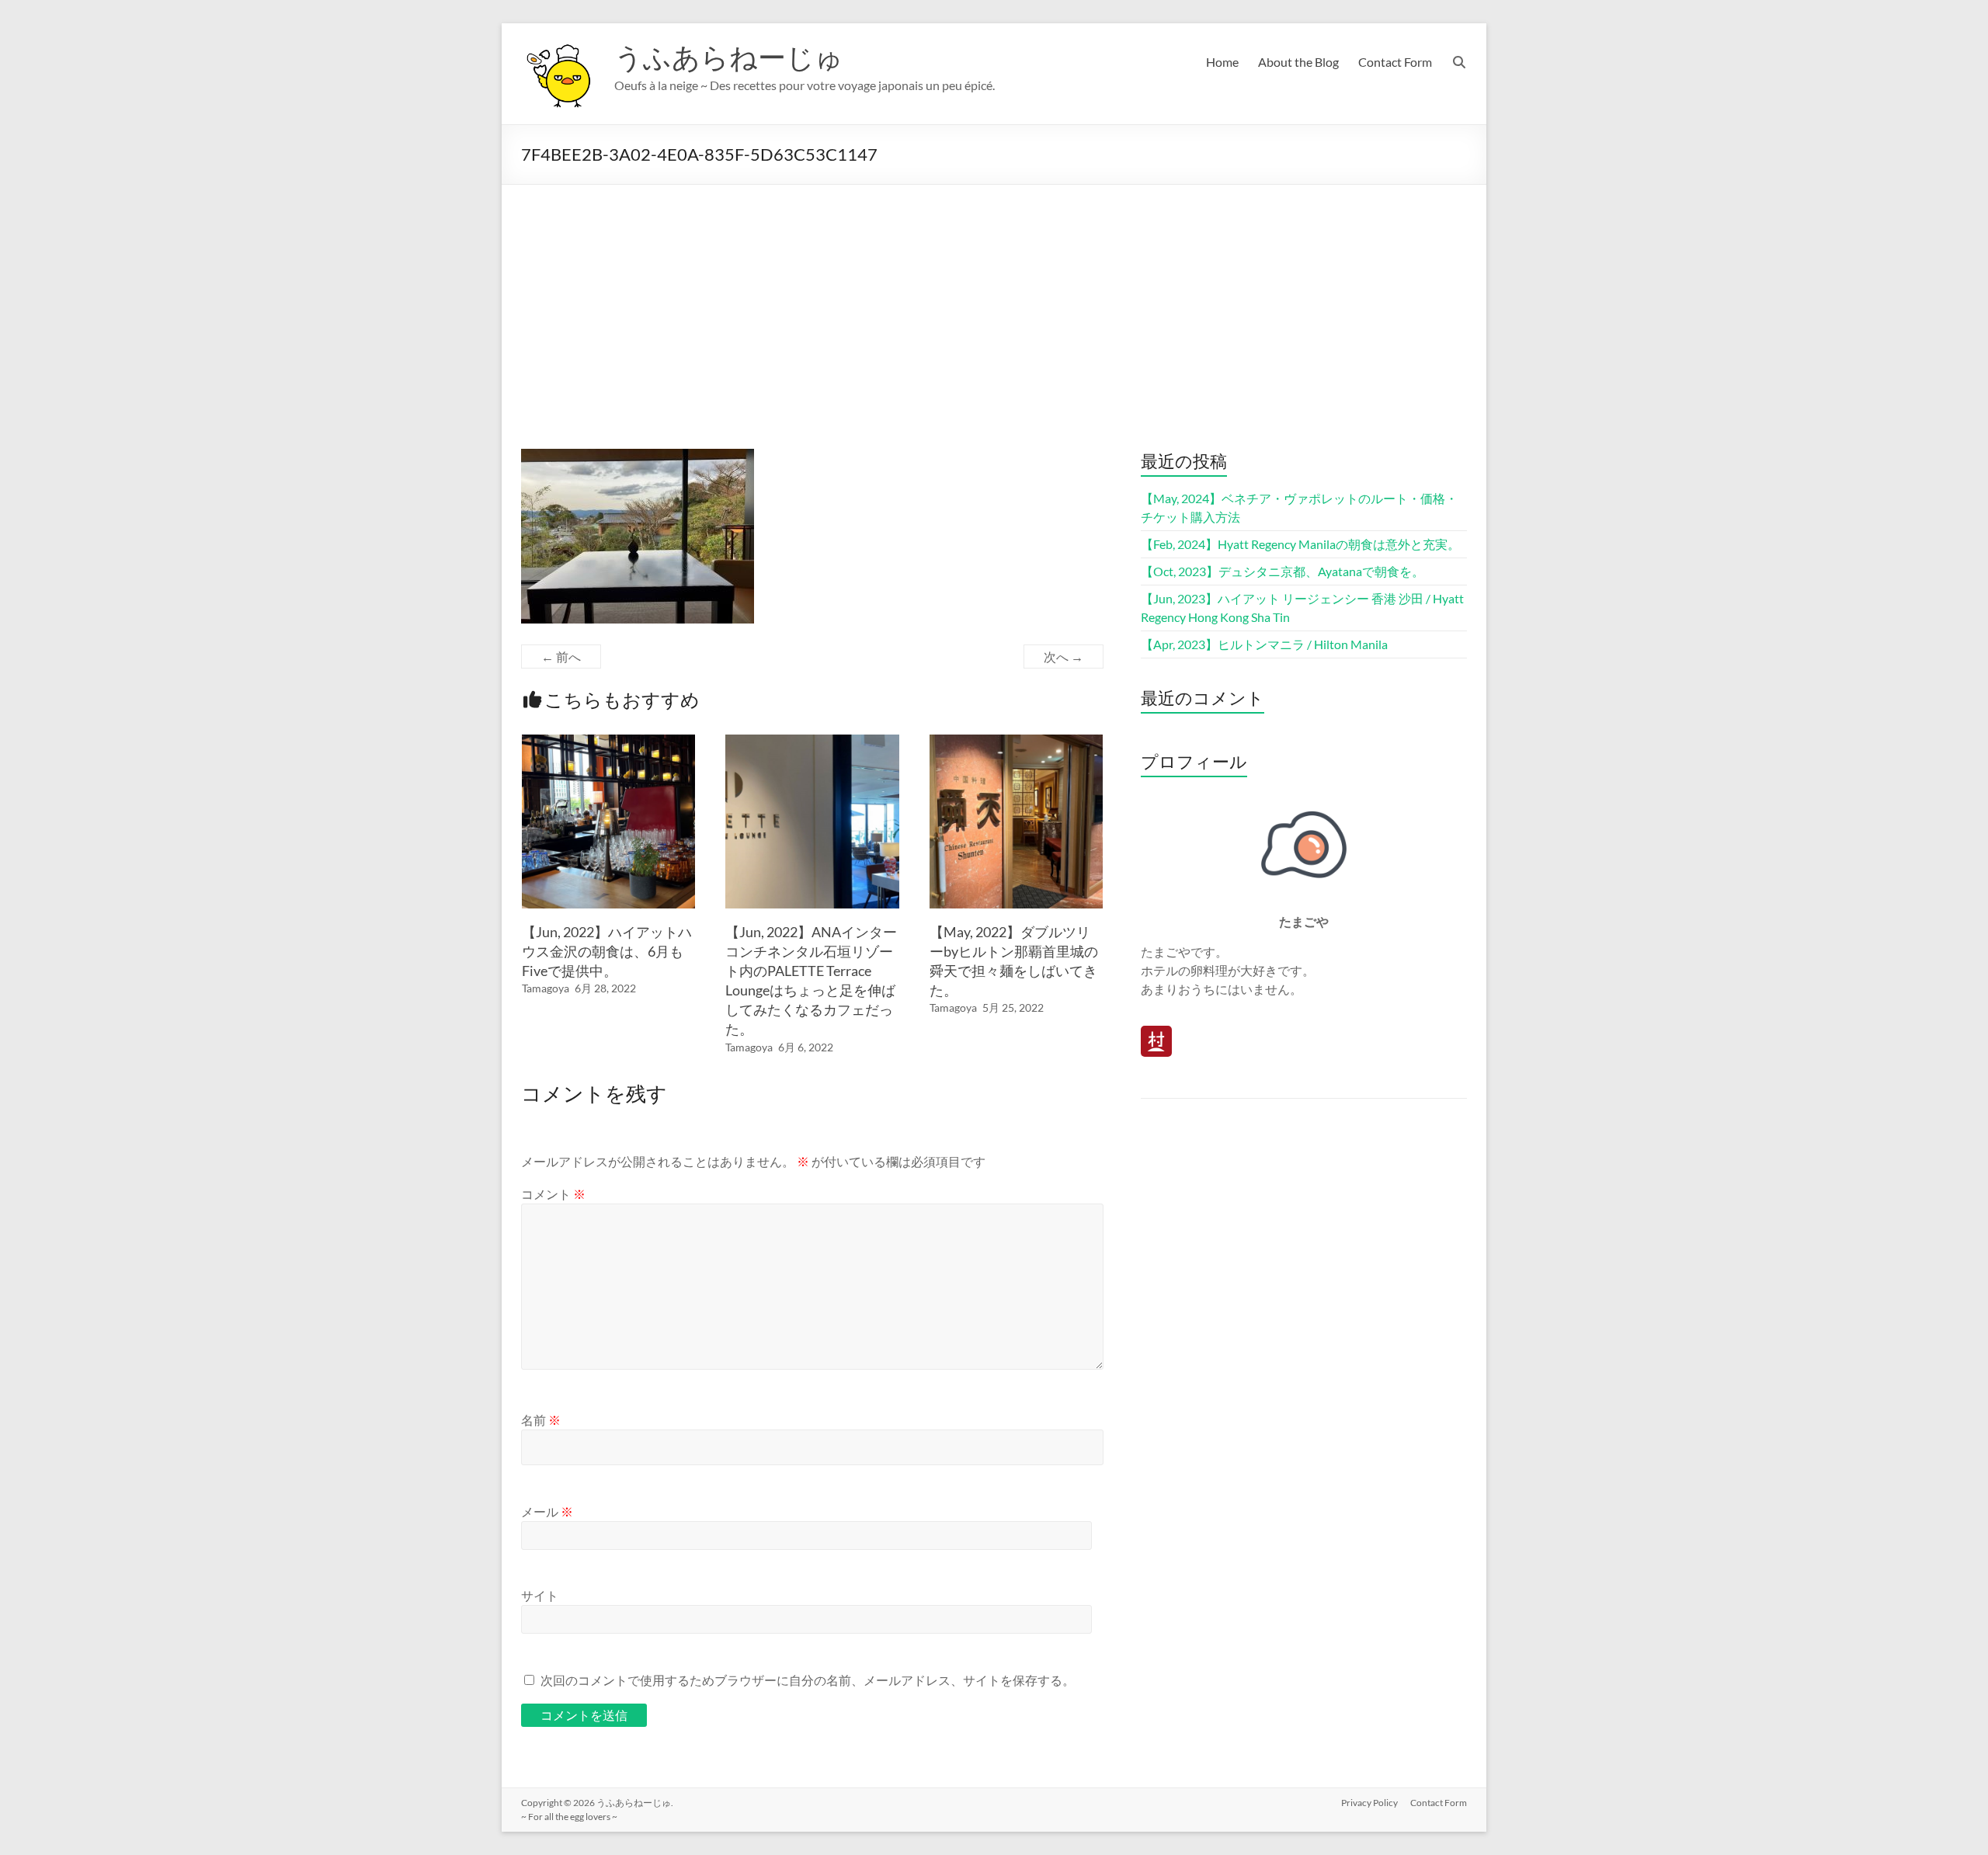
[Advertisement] (994, 301)
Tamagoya (546, 988)
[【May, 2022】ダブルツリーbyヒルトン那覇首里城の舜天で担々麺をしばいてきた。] (1017, 742)
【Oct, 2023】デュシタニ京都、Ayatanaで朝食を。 (1282, 571)
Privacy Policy (1369, 1803)
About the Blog (1298, 62)
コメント (553, 1194)
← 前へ (561, 657)
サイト (540, 1595)
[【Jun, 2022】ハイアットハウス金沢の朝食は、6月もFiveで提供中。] (609, 742)
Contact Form (1395, 62)
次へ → (1064, 657)
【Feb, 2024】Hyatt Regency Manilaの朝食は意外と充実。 (1300, 544)
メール (547, 1511)
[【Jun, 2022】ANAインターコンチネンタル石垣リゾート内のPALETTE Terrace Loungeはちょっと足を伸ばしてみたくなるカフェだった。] (812, 742)
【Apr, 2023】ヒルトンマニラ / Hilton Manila (1264, 644)
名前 (541, 1420)
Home (1222, 62)
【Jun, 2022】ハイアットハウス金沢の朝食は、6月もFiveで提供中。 (607, 951)
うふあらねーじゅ (729, 57)
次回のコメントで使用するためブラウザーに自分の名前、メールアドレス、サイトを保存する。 (808, 1680)
